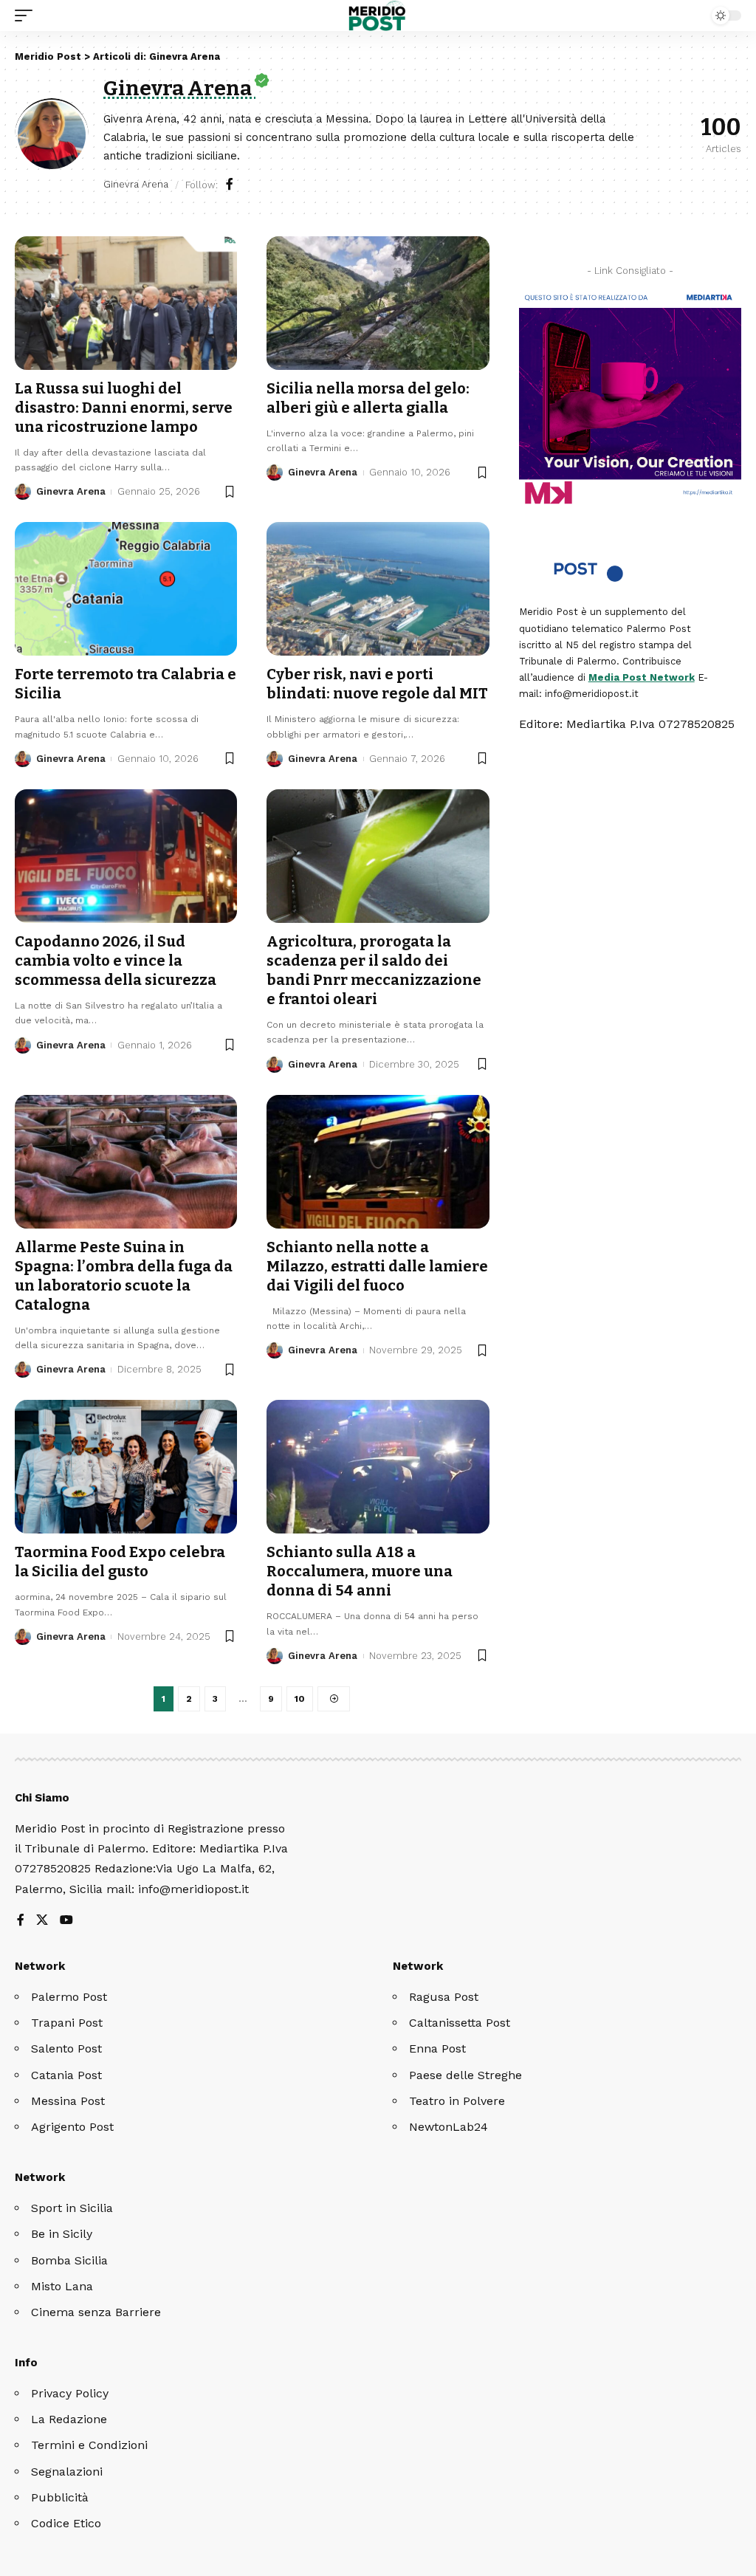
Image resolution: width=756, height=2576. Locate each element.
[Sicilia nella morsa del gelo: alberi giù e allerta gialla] (378, 303)
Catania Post (66, 2075)
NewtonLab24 (449, 2127)
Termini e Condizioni (89, 2445)
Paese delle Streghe (465, 2075)
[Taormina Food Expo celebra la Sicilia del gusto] (126, 1467)
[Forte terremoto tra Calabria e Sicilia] (126, 589)
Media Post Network (642, 677)
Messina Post (68, 2101)
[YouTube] (66, 1921)
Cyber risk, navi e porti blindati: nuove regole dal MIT (377, 684)
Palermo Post (69, 1997)
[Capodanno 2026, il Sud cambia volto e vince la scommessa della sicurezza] (126, 856)
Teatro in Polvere (457, 2101)
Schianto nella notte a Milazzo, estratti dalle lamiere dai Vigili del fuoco (377, 1266)
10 (300, 1699)
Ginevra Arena (71, 491)
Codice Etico (66, 2523)
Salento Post (66, 2048)
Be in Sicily (62, 2234)
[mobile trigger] (27, 16)
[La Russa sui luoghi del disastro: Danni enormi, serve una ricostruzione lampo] (126, 303)
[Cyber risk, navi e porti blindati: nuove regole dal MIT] (378, 589)
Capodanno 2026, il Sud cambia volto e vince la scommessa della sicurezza (116, 961)
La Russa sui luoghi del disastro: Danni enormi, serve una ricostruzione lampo (124, 408)
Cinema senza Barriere (96, 2312)
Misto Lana (62, 2286)
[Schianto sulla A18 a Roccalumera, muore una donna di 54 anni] (378, 1467)
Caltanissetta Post (460, 2023)
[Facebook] (230, 185)
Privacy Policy (70, 2393)
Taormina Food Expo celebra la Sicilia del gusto (120, 1562)
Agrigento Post (72, 2127)
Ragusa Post (444, 1997)
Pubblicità (60, 2497)
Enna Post (437, 2048)
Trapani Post (67, 2023)
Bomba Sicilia (69, 2260)
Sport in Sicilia (72, 2208)
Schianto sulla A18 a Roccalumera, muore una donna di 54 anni (360, 1571)
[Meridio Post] (378, 16)
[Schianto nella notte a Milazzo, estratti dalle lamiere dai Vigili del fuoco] (378, 1162)
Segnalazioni (67, 2472)
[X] (42, 1921)
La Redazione (69, 2419)
